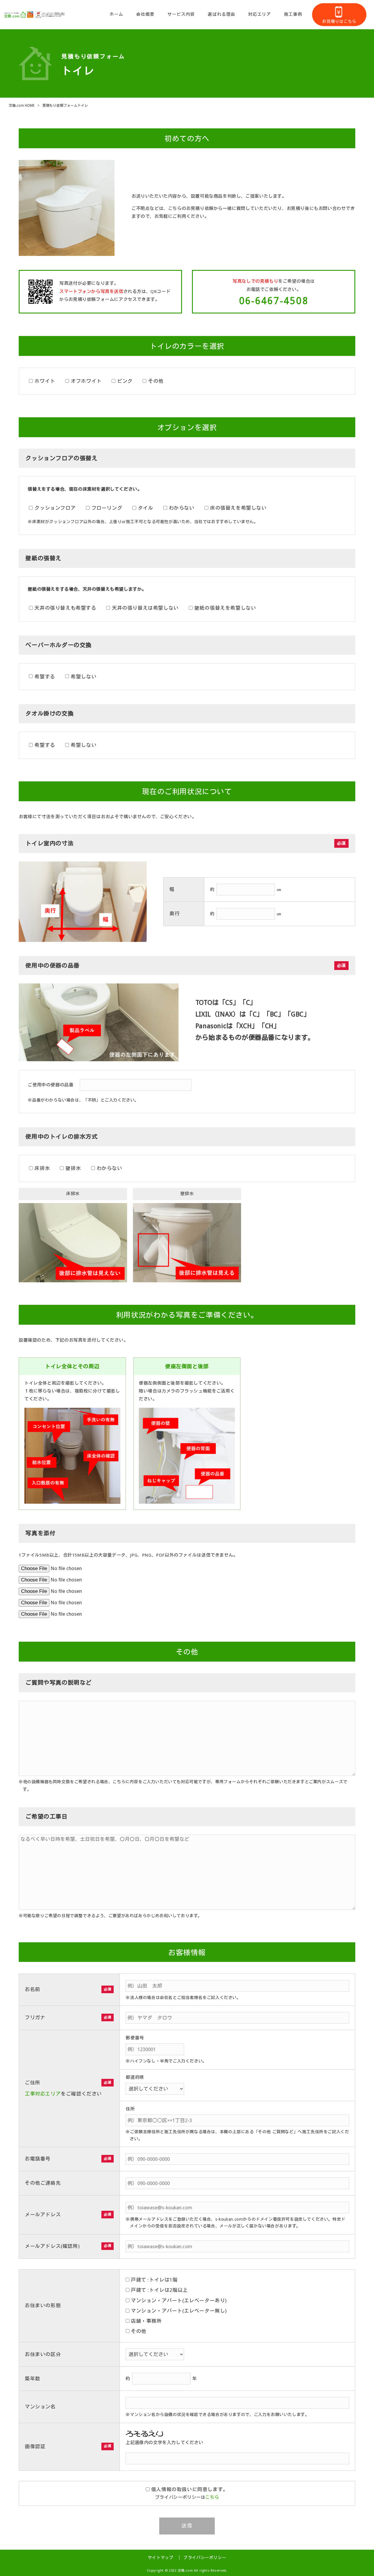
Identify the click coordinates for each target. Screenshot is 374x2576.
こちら (212, 2497)
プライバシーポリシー (205, 2558)
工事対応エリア (43, 2094)
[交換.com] (35, 15)
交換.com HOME (22, 106)
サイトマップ (161, 2558)
